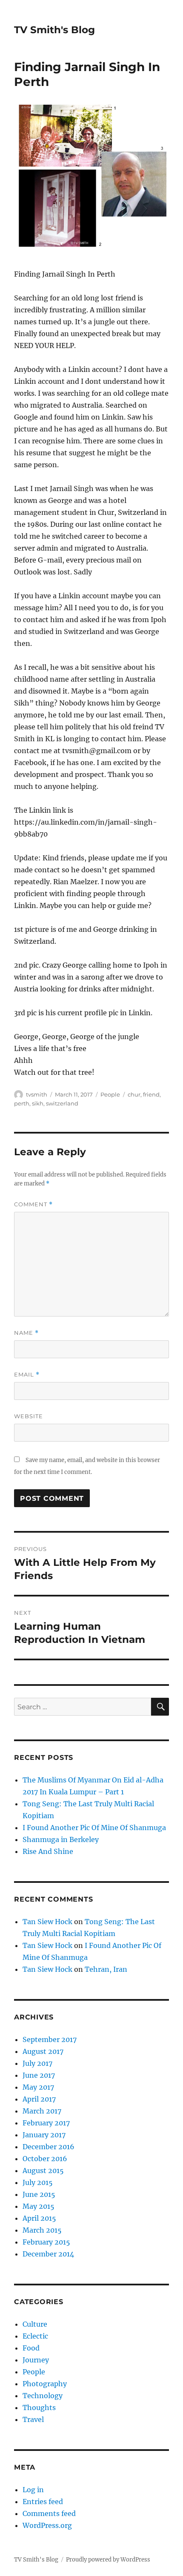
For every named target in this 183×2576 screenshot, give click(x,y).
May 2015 (39, 2206)
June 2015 (39, 2194)
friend (151, 1094)
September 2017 (50, 2039)
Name (26, 1333)
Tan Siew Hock (47, 1922)
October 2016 (45, 2159)
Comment (33, 1204)
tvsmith (37, 1094)
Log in (33, 2490)
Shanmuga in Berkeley (61, 1839)
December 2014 (48, 2254)
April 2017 (39, 2099)
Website (29, 1416)
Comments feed (49, 2513)
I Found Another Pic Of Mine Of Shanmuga (94, 1828)
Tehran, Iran (106, 1969)
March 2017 (42, 2111)
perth (22, 1103)
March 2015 (42, 2230)
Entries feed (43, 2502)
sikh (38, 1103)
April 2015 (39, 2218)
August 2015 (43, 2170)
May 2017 (38, 2087)
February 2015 (46, 2242)
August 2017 (43, 2051)
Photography (45, 2384)
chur (134, 1094)
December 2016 (49, 2147)
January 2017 (44, 2135)
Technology (43, 2396)
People (110, 1094)
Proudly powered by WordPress (108, 2560)
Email (27, 1375)
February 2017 (46, 2123)
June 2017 (39, 2075)
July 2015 (38, 2182)
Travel (33, 2419)
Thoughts (39, 2408)
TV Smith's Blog (54, 30)
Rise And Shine (48, 1851)
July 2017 (37, 2063)
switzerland (62, 1103)
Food (31, 2348)
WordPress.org (47, 2525)
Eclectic (35, 2336)
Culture (35, 2324)
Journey (36, 2360)
